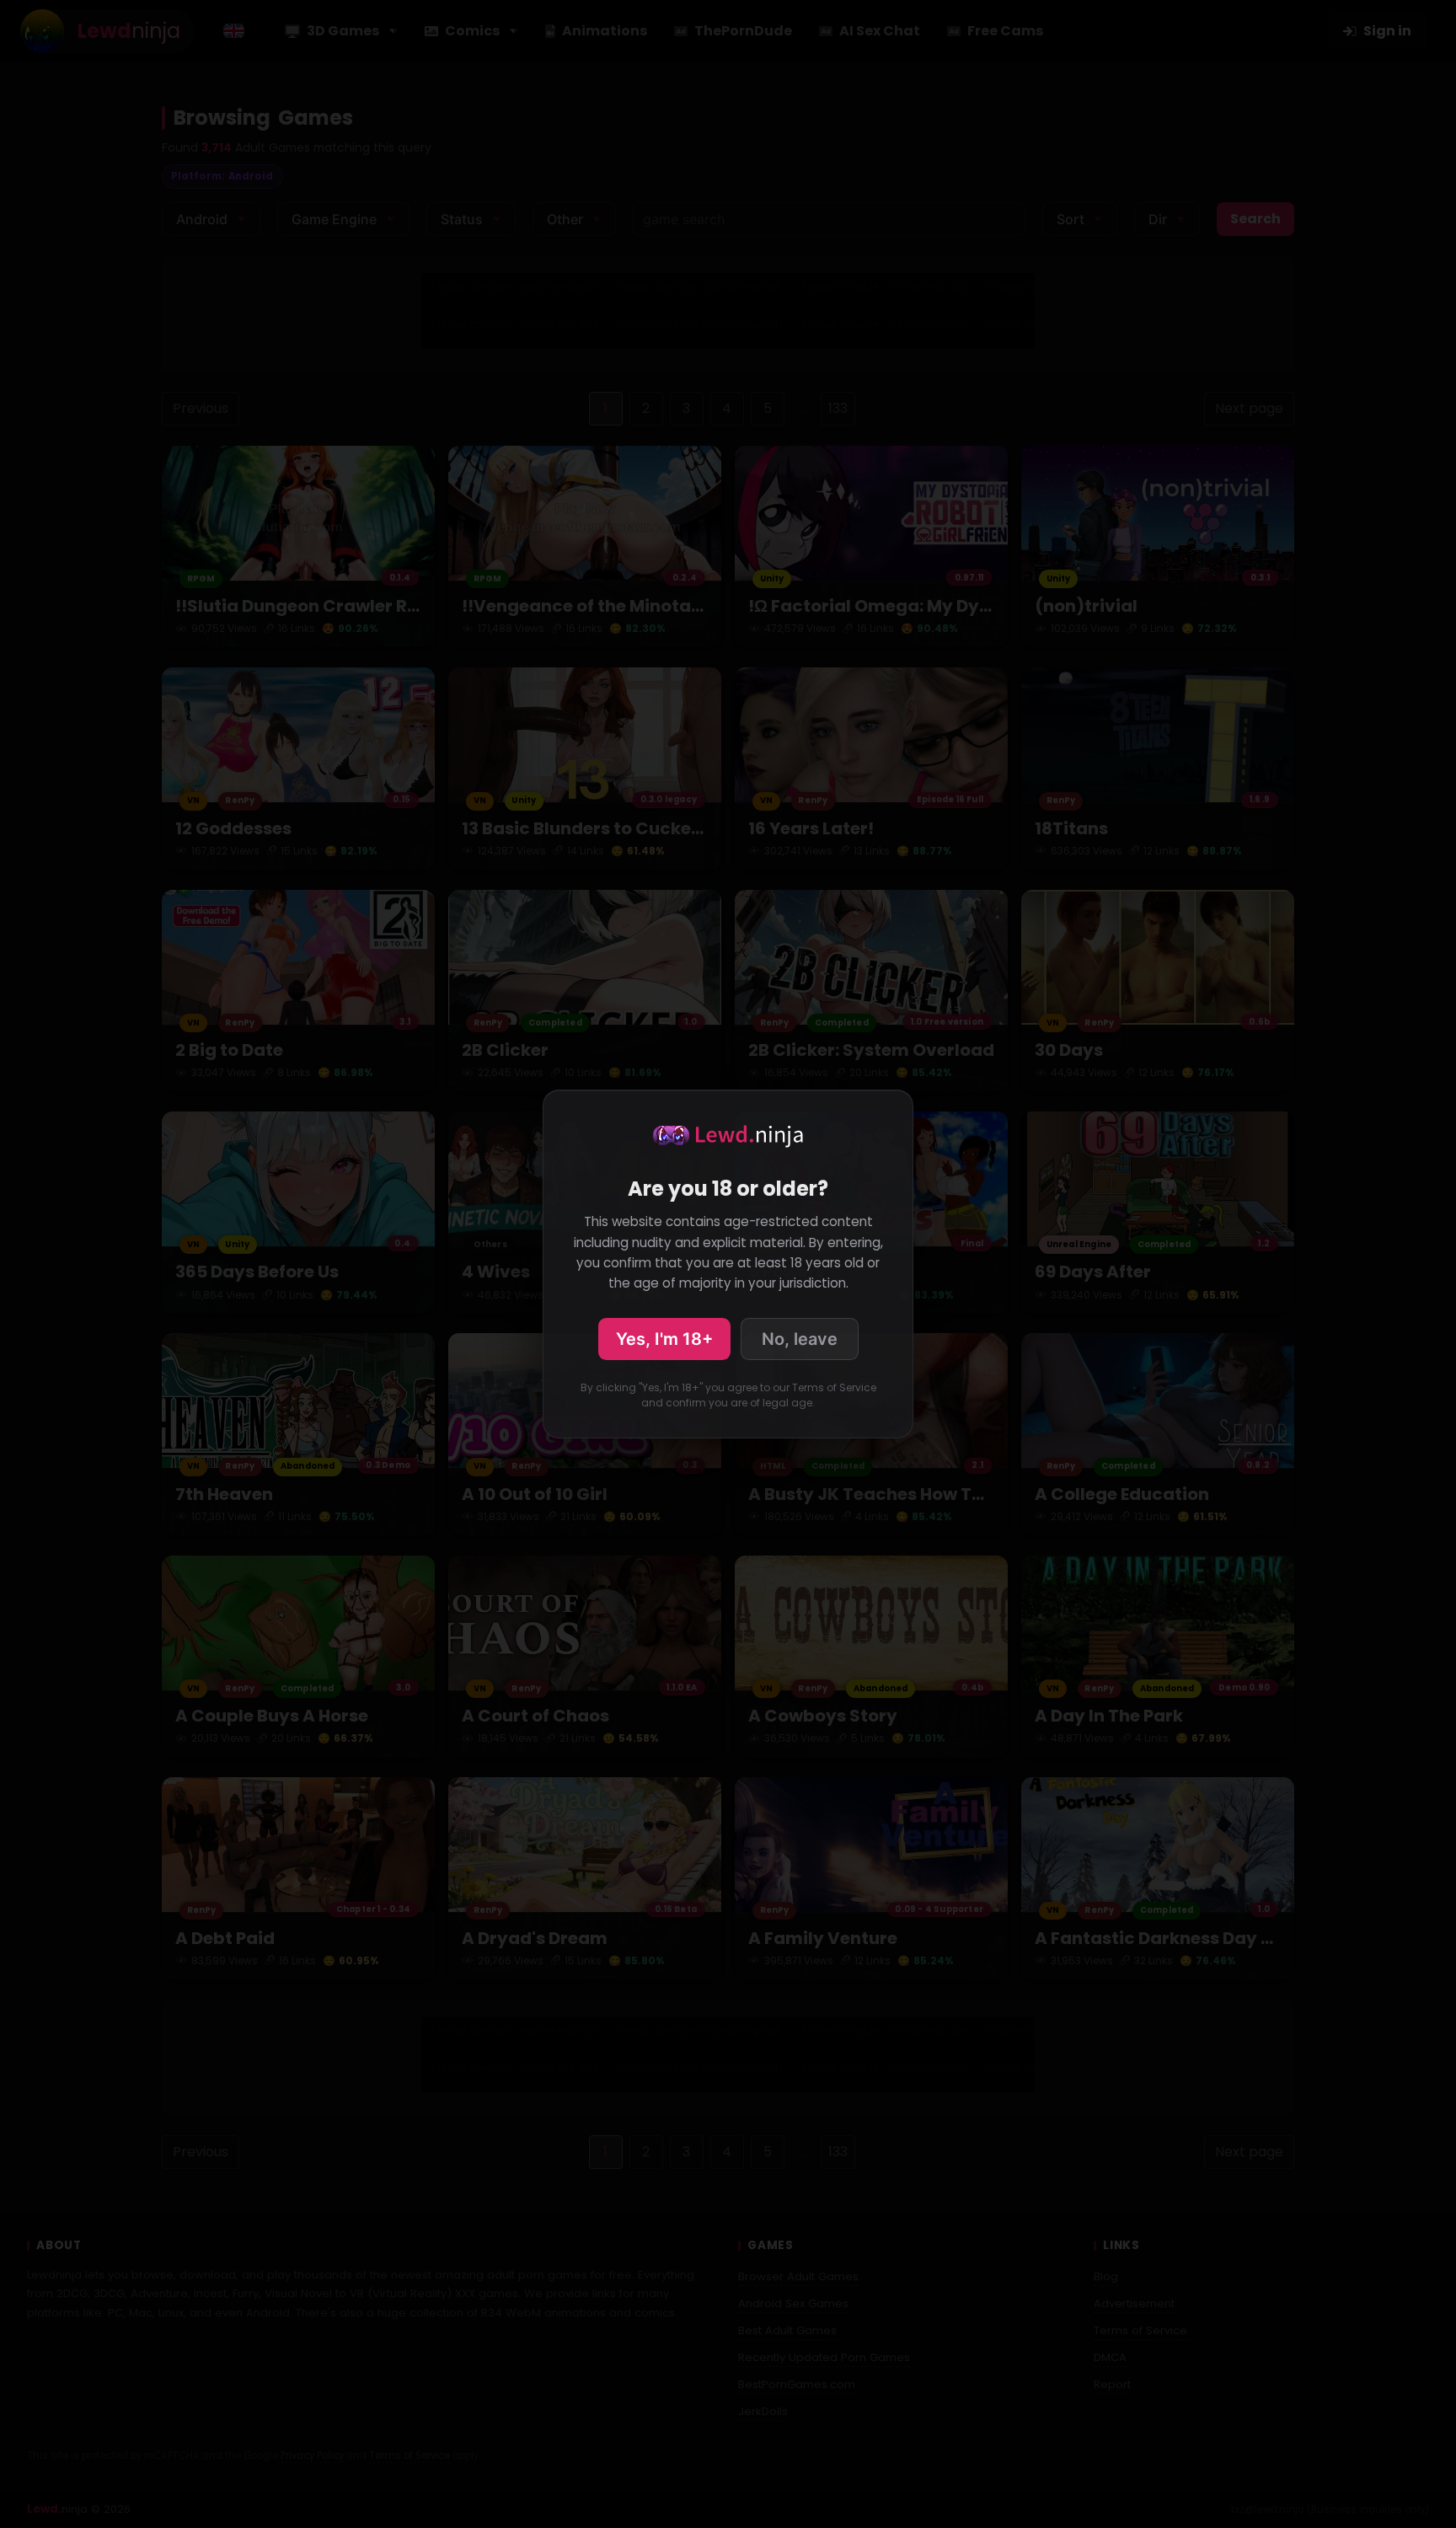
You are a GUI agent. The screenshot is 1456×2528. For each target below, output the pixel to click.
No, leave (800, 1339)
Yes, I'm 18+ (664, 1339)
